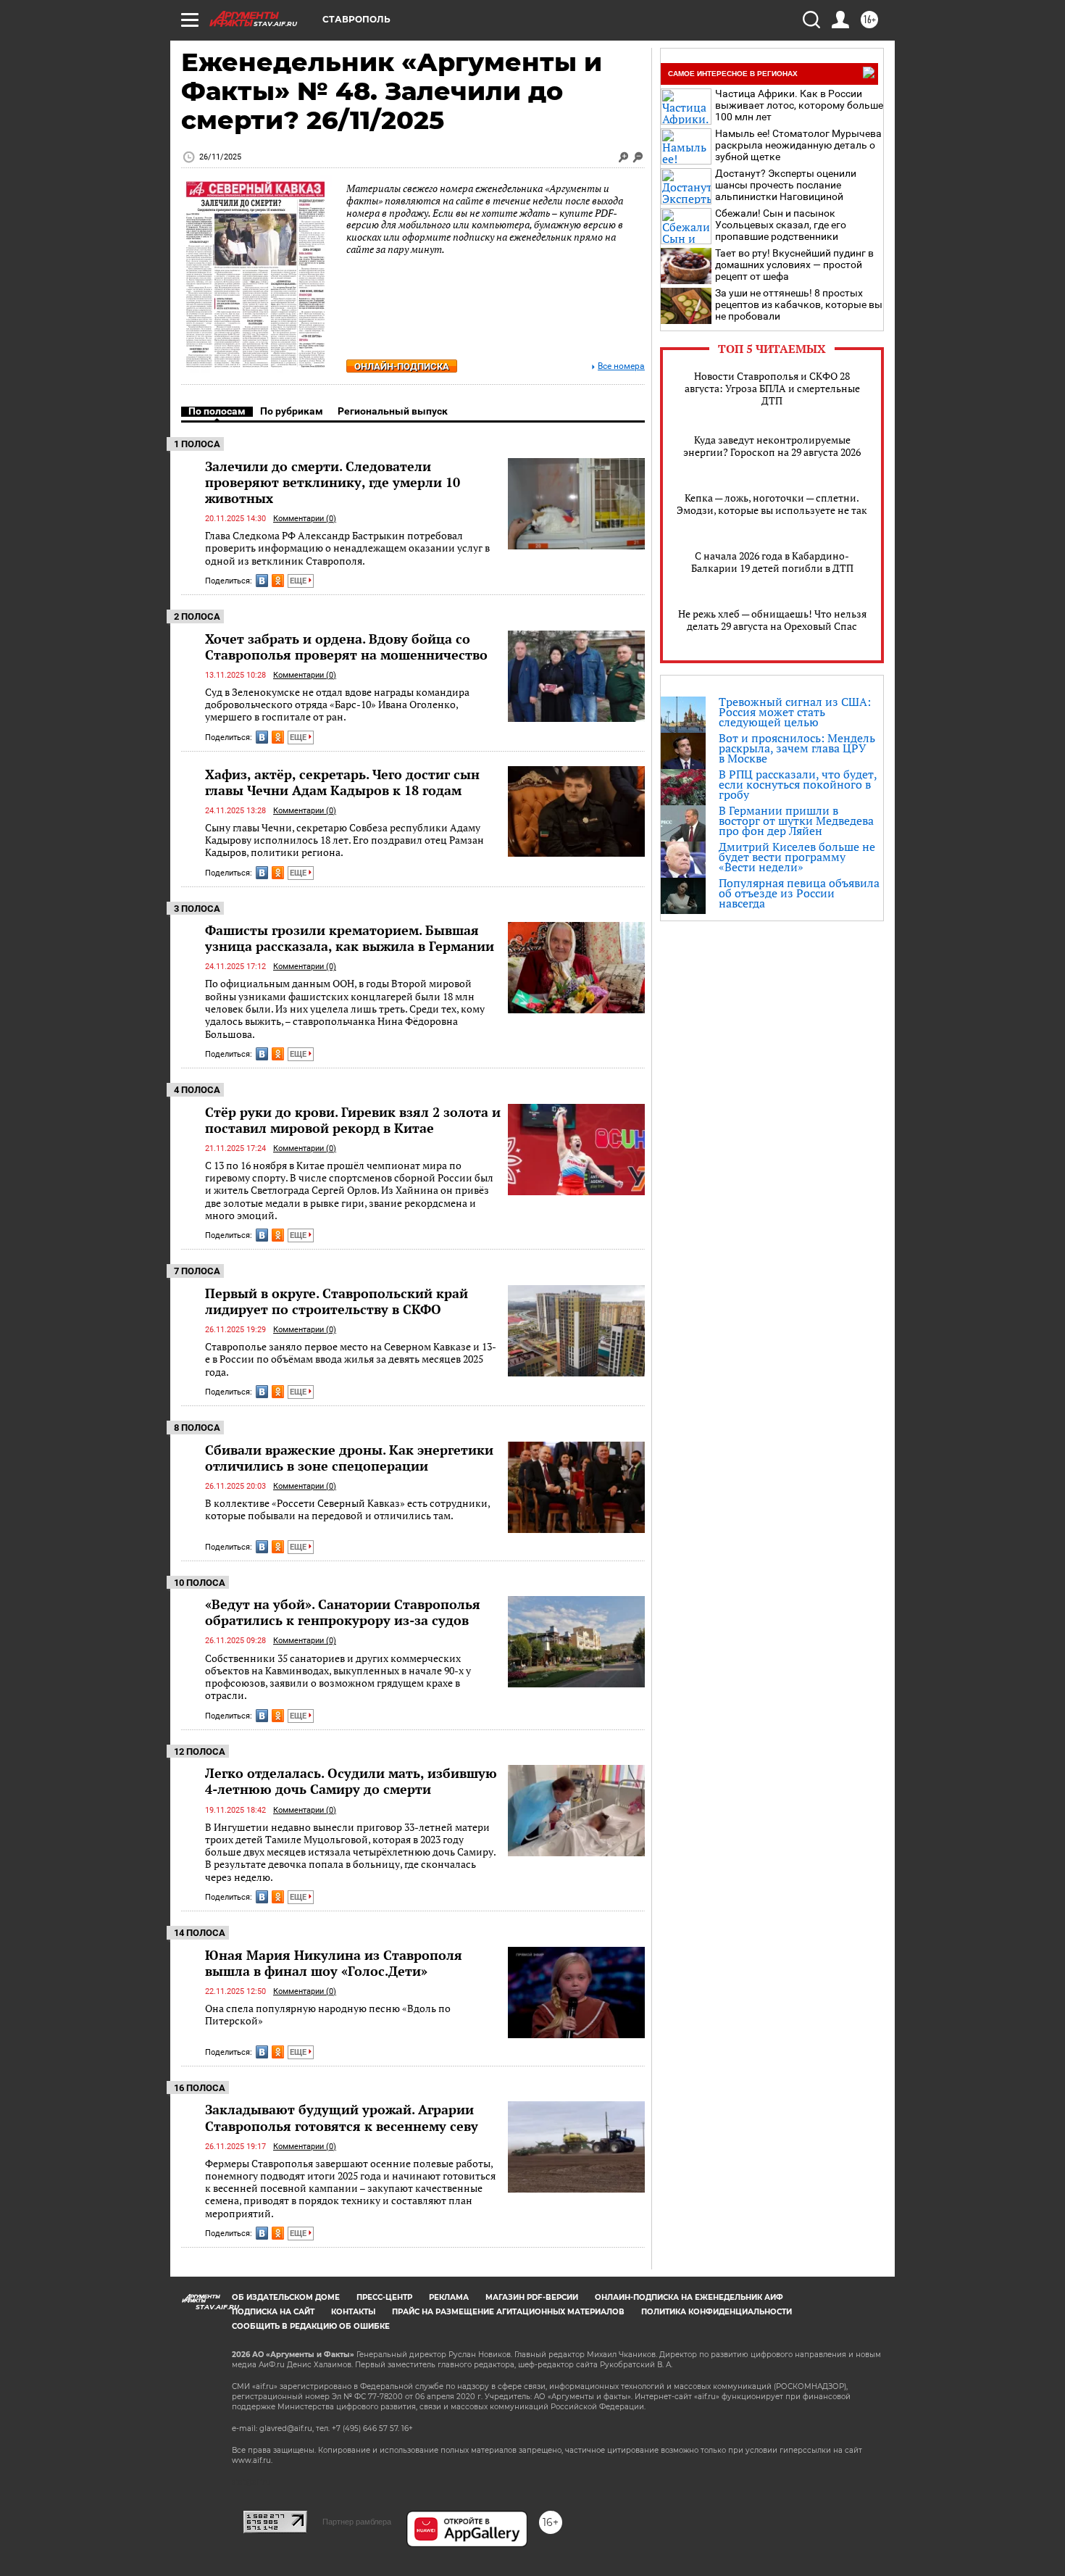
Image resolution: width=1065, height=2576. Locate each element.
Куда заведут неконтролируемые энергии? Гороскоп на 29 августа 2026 (772, 446)
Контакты (353, 2312)
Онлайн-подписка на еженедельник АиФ (689, 2297)
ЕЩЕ (299, 581)
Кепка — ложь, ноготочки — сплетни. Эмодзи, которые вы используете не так (772, 504)
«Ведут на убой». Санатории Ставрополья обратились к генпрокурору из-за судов (343, 1612)
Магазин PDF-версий (532, 2297)
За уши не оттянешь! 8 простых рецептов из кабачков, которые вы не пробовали (799, 304)
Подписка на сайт (273, 2312)
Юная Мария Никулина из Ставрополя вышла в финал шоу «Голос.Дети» (334, 1963)
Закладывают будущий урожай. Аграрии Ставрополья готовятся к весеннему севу (342, 2117)
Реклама (449, 2297)
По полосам (217, 411)
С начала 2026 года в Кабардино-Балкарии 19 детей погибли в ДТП (772, 562)
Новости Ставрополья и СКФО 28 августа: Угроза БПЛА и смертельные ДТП (772, 388)
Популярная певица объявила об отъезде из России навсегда (799, 893)
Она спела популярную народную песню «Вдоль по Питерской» (328, 2015)
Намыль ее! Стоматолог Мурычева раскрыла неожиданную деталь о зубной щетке (798, 145)
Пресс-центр (384, 2297)
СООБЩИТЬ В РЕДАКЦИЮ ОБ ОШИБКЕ (311, 2326)
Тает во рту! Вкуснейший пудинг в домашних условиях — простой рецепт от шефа (794, 265)
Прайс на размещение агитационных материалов (508, 2312)
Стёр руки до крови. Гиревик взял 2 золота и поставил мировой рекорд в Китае (353, 1120)
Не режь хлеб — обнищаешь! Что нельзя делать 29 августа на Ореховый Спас (772, 620)
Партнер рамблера (357, 2522)
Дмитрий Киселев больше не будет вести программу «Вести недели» (797, 857)
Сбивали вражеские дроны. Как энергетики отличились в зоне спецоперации (349, 1458)
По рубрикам (292, 411)
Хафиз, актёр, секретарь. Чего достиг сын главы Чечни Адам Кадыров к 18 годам (342, 782)
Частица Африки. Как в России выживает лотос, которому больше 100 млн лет (799, 105)
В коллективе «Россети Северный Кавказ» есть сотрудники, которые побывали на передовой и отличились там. (347, 1509)
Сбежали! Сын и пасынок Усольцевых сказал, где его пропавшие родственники (781, 225)
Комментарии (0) (305, 519)
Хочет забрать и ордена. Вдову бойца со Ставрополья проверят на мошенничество (346, 647)
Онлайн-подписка (402, 366)
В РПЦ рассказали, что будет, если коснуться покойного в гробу (798, 784)
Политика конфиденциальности (717, 2312)
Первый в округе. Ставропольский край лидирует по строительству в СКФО (337, 1301)
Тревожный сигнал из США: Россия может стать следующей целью (795, 712)
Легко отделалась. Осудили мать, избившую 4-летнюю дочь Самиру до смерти (351, 1781)
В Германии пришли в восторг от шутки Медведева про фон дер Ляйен (796, 820)
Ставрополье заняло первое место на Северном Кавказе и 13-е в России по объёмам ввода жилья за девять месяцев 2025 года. (351, 1359)
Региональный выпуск (393, 411)
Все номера (621, 366)
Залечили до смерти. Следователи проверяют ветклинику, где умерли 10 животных (333, 482)
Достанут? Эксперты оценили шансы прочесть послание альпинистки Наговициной (786, 185)
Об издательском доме (286, 2297)
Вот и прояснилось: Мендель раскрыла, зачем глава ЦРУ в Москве (797, 748)
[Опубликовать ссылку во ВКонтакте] (262, 581)
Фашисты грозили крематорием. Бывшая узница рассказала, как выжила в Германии (350, 938)
